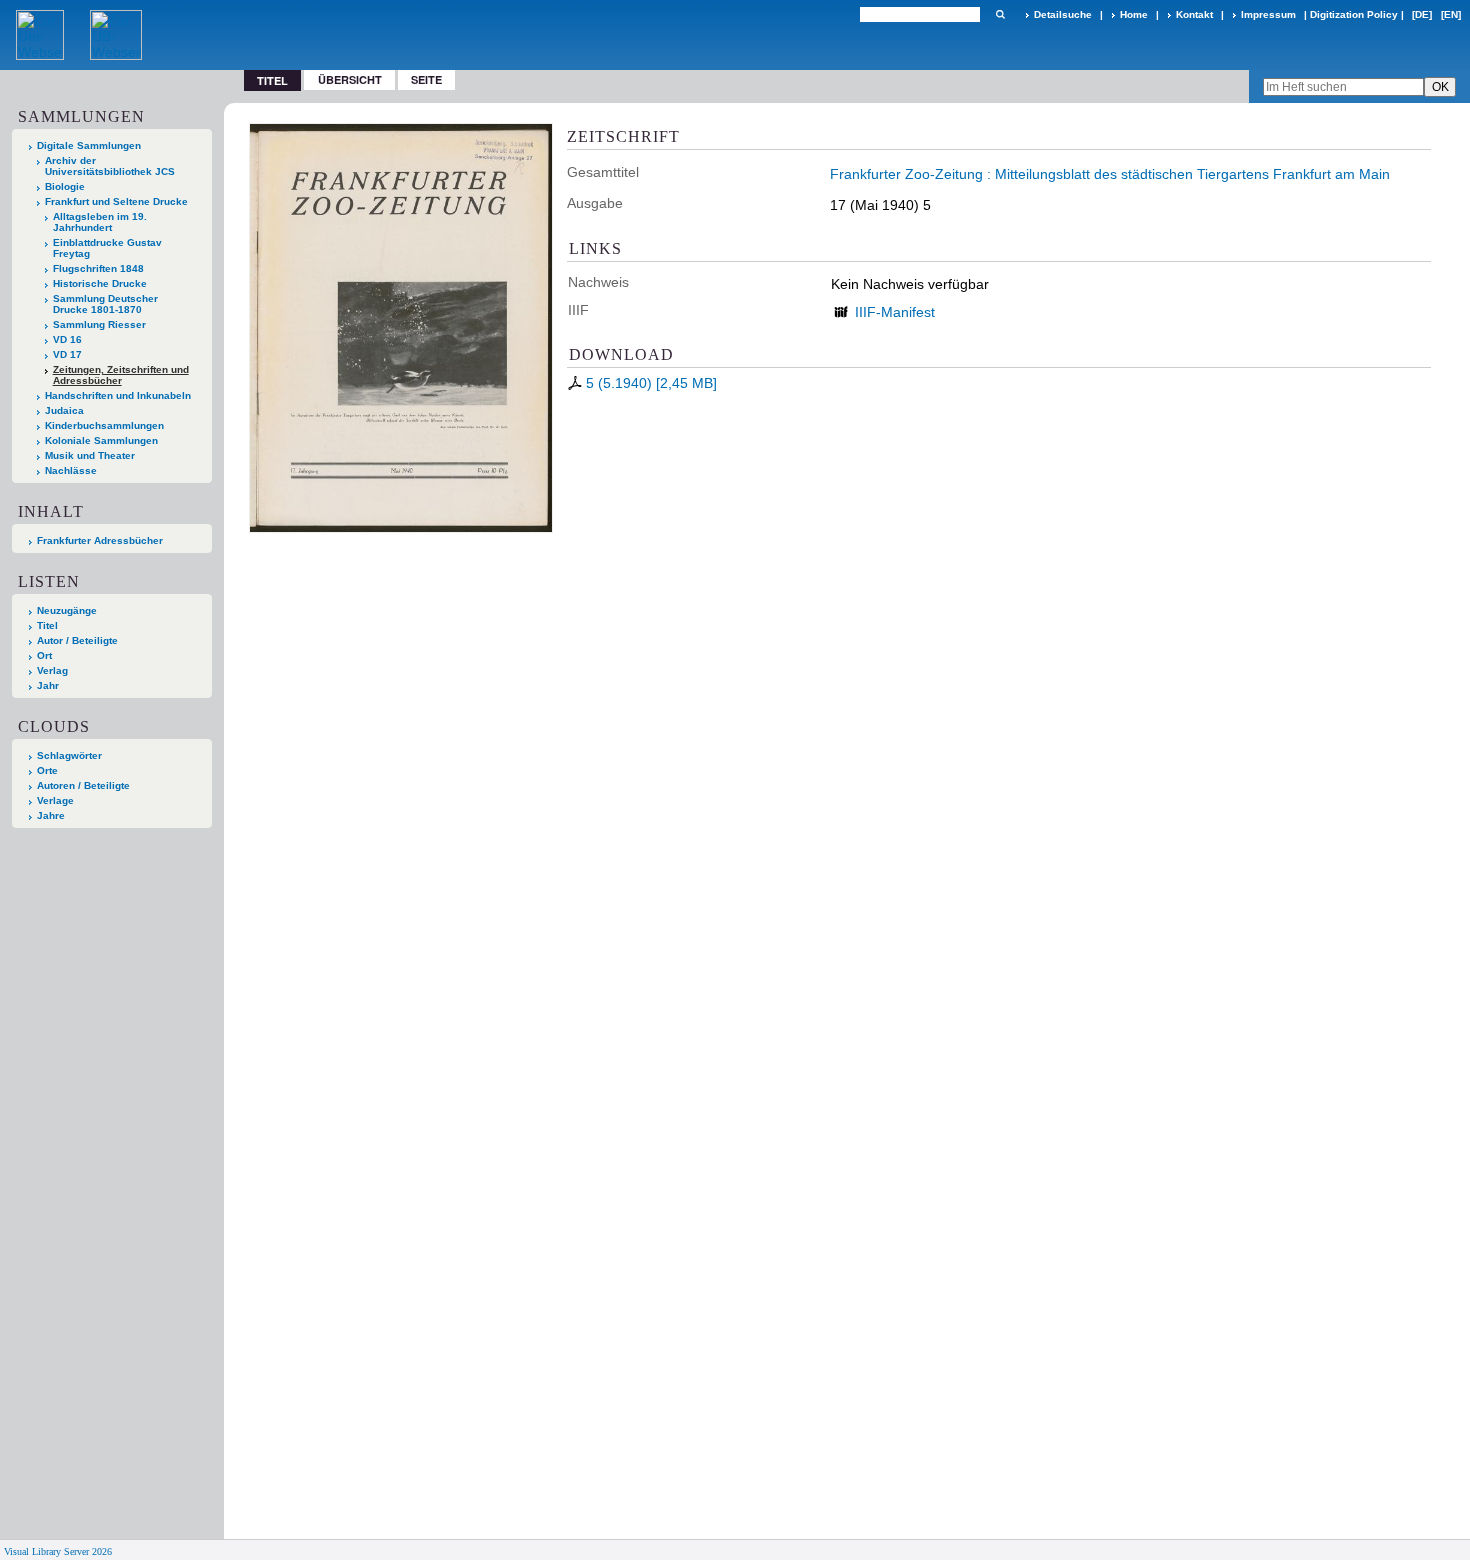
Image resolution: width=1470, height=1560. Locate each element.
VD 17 (67, 354)
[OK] (1000, 14)
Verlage (55, 800)
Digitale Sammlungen (89, 145)
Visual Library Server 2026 (58, 1551)
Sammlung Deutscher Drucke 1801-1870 (105, 304)
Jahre (51, 815)
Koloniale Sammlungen (101, 440)
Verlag (52, 670)
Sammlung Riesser (99, 324)
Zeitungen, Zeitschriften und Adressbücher (121, 375)
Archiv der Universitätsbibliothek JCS (110, 166)
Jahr (48, 685)
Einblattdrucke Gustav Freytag (107, 248)
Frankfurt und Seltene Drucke (116, 201)
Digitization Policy (1354, 14)
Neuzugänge (67, 610)
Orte (47, 770)
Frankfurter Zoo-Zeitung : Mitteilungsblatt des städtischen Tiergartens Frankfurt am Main (1110, 174)
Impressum (1268, 14)
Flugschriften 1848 (98, 268)
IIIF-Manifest (895, 312)
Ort (44, 655)
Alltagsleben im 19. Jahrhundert (100, 222)
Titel (47, 625)
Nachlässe (71, 470)
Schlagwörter (69, 755)
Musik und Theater (90, 455)
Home (1134, 14)
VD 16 (67, 339)
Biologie (65, 186)
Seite (426, 79)
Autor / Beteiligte (77, 640)
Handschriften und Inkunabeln (118, 395)
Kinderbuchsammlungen (104, 425)
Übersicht (350, 79)
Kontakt (1194, 14)
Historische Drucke (100, 283)
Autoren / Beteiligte (83, 785)
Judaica (64, 410)
